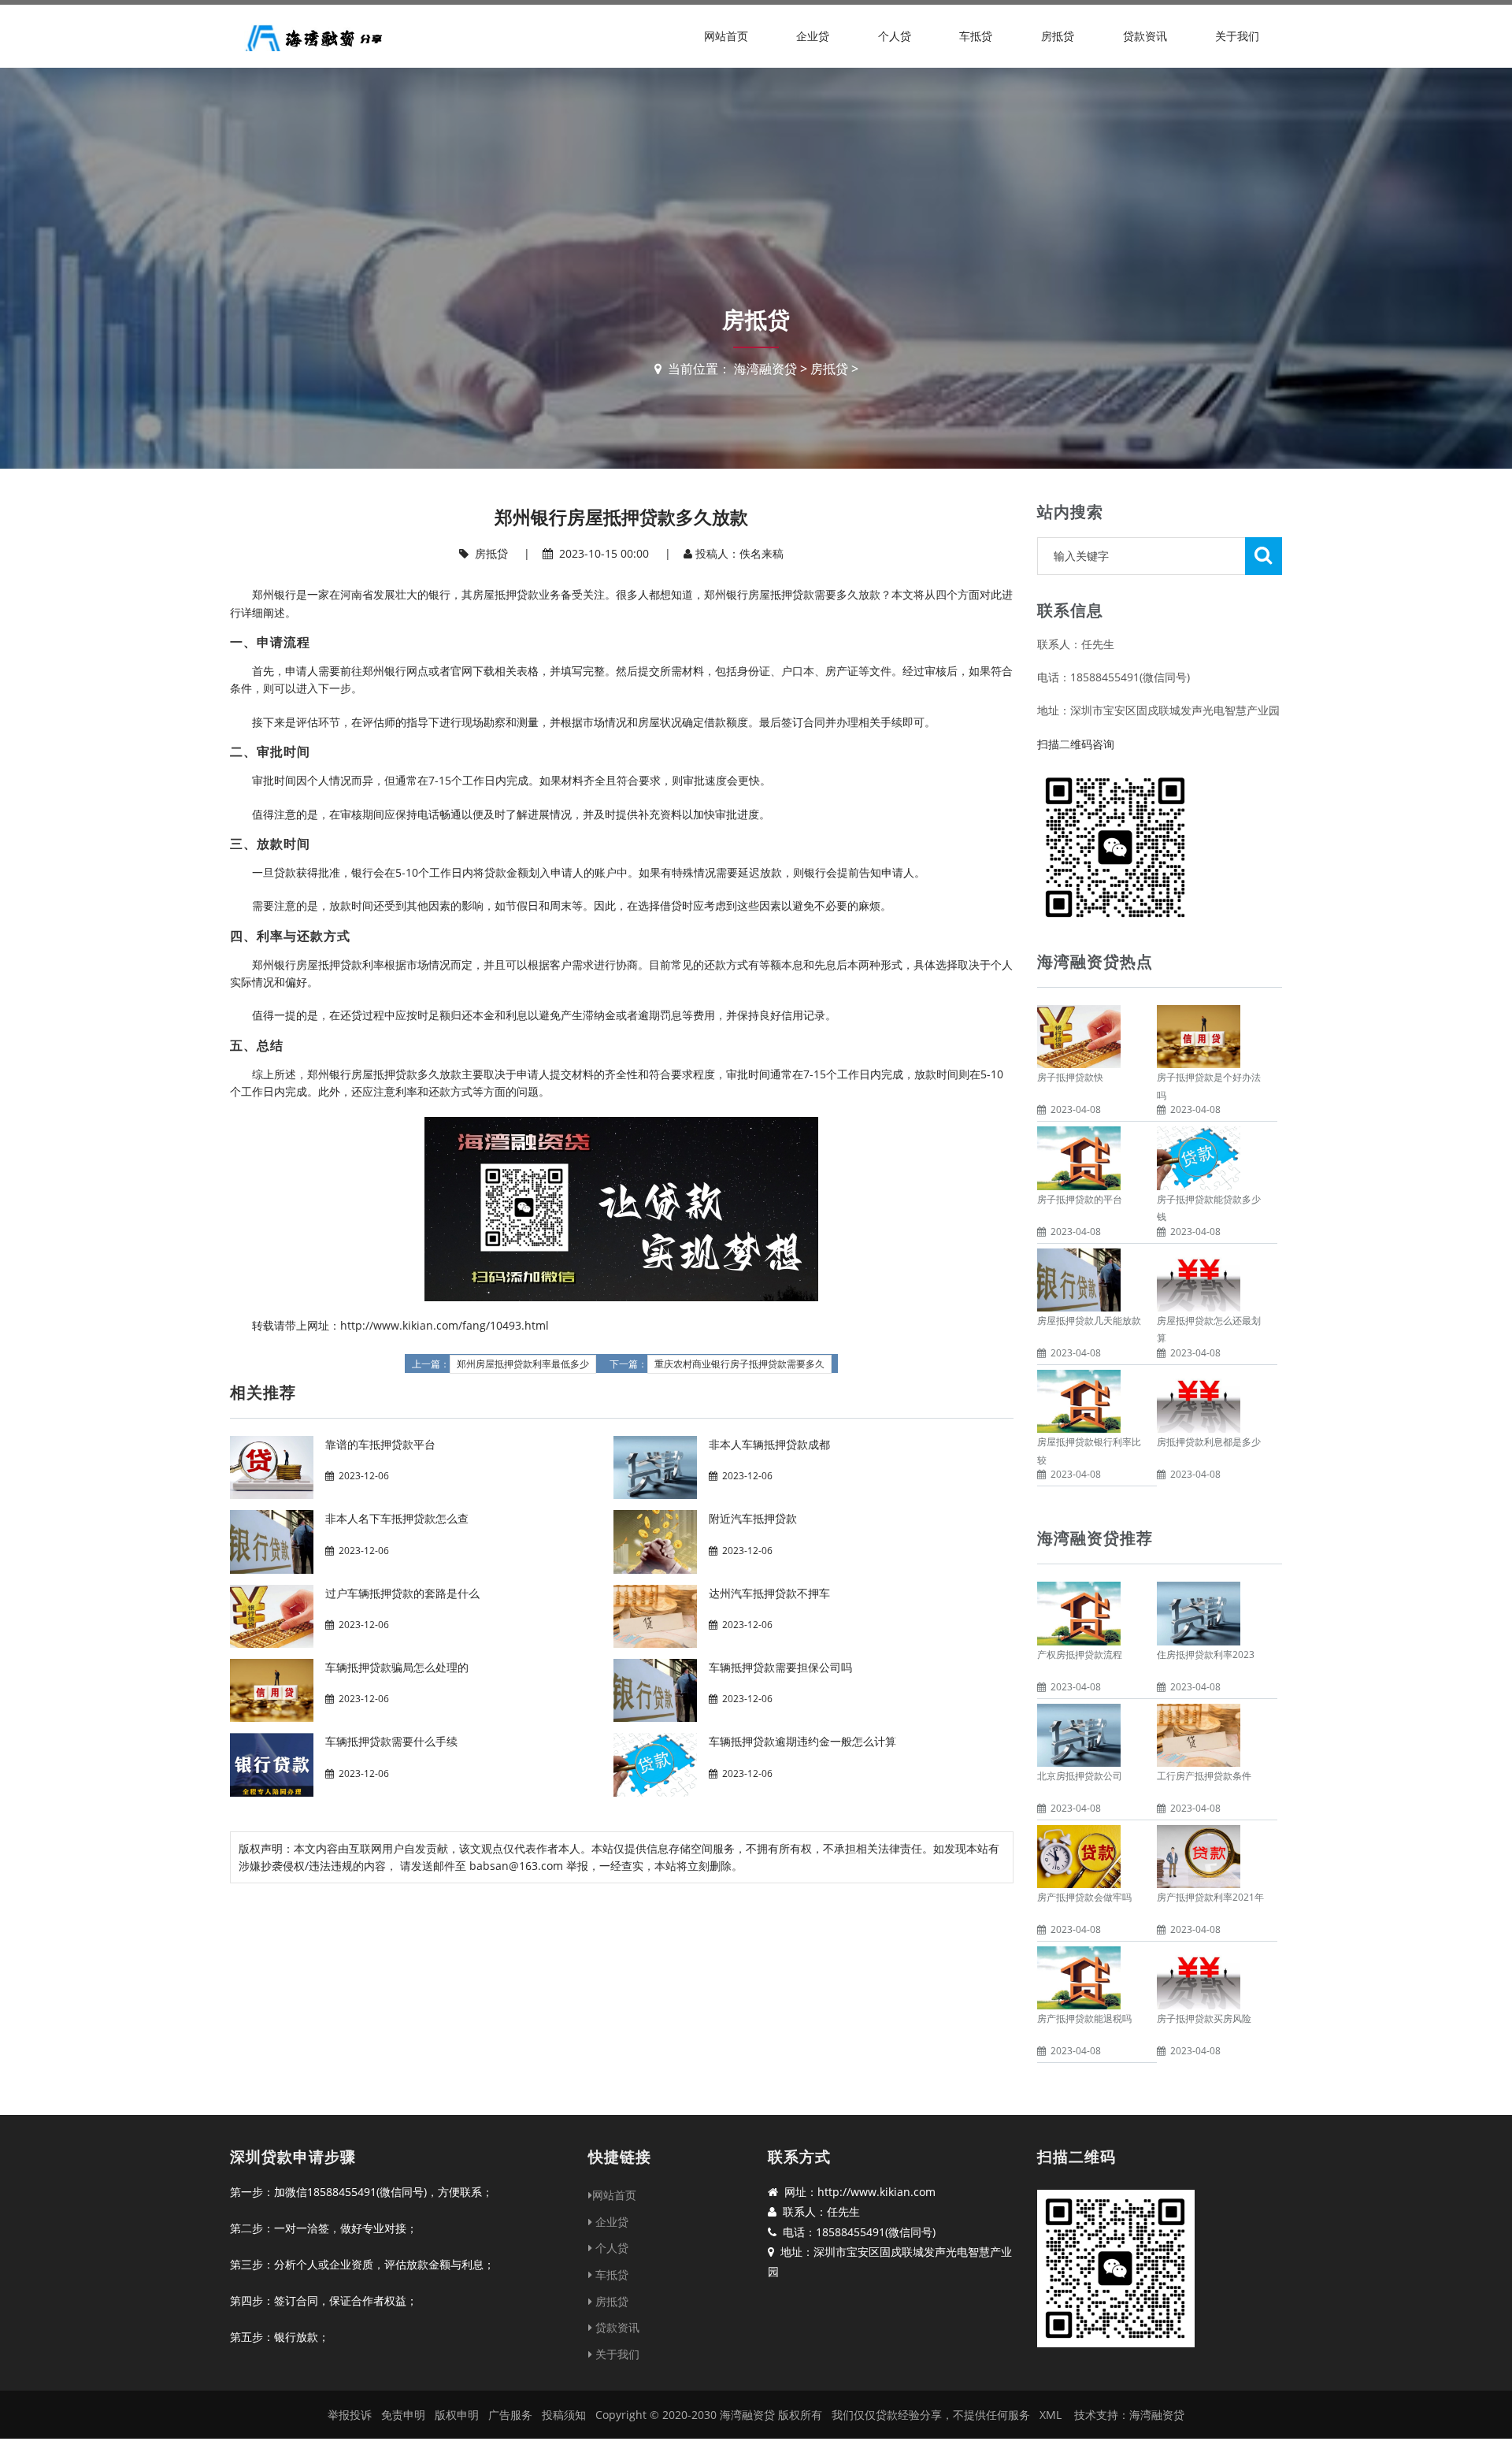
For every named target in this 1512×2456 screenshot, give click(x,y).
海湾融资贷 (765, 369)
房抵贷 (1058, 36)
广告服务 (510, 2415)
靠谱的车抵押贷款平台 (380, 1444)
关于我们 (1237, 36)
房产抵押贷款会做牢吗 (1084, 1897)
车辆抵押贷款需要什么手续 (391, 1741)
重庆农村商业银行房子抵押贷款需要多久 (739, 1364)
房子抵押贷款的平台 (1080, 1199)
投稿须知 (564, 2415)
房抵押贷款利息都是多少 (1209, 1442)
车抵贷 (976, 36)
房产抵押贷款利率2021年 (1210, 1897)
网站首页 (726, 36)
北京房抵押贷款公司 (1080, 1776)
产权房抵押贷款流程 (1080, 1655)
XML (1051, 2415)
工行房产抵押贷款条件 (1204, 1776)
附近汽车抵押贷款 (753, 1518)
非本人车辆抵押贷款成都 (769, 1444)
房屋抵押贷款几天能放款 (1089, 1321)
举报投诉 (350, 2415)
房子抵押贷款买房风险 (1204, 2018)
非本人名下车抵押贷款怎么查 (397, 1518)
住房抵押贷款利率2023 (1206, 1655)
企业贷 (813, 36)
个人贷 (895, 36)
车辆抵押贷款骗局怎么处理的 (397, 1667)
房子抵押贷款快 (1070, 1077)
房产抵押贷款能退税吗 (1084, 2018)
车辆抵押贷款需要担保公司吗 (780, 1667)
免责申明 (403, 2415)
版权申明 (457, 2415)
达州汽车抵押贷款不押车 (769, 1593)
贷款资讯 (1145, 36)
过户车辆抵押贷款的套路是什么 (402, 1593)
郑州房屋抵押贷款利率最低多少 (523, 1364)
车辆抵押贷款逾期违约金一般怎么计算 (802, 1741)
